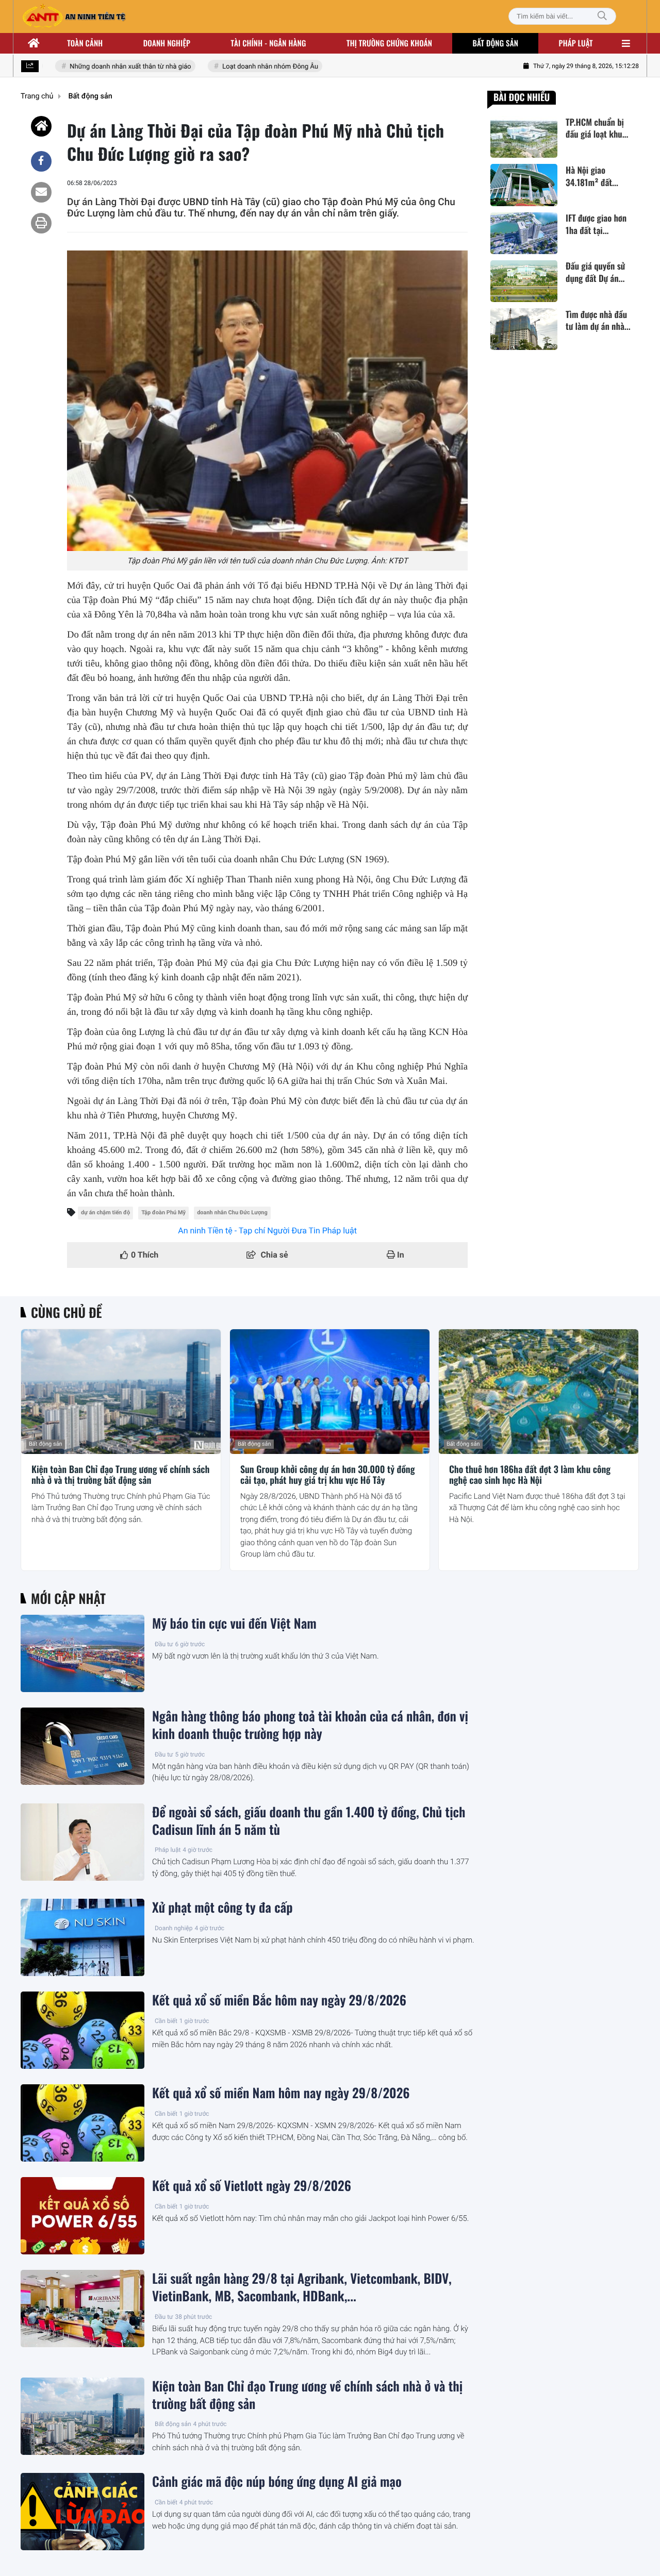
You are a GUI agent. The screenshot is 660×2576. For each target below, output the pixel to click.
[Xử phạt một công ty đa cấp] (82, 1937)
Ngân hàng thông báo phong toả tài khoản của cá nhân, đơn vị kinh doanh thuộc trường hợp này (310, 1725)
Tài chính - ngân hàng (269, 43)
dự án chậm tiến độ (105, 1212)
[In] (41, 223)
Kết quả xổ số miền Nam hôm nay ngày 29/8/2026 (281, 2093)
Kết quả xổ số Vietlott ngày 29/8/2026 (252, 2186)
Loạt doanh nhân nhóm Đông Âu (250, 67)
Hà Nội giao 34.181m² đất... (592, 176)
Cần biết (166, 2021)
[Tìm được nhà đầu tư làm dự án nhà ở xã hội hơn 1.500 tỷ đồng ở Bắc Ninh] (524, 329)
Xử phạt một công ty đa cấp (222, 1908)
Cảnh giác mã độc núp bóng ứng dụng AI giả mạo (277, 2482)
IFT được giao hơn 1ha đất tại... (596, 225)
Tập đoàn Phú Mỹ (163, 1212)
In (400, 1255)
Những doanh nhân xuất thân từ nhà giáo (111, 67)
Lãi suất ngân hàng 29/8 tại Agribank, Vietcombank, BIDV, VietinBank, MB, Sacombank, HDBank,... (302, 2287)
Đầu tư (164, 1644)
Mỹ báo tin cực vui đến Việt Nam (234, 1624)
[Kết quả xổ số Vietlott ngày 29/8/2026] (82, 2216)
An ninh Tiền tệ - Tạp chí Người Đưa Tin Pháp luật (267, 1231)
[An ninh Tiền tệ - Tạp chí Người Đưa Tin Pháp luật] (74, 16)
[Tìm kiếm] (602, 16)
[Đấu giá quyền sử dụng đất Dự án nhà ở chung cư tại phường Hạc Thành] (524, 281)
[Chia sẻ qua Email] (41, 192)
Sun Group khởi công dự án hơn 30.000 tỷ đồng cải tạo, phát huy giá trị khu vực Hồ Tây (328, 1475)
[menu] (626, 43)
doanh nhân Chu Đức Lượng (232, 1212)
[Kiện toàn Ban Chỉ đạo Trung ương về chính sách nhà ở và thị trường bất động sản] (121, 1392)
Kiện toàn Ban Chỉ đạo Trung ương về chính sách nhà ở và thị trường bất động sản (120, 1475)
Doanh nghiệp (167, 43)
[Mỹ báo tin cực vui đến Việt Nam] (82, 1653)
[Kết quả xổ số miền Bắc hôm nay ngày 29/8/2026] (82, 2030)
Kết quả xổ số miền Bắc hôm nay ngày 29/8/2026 (279, 2000)
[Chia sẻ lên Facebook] (41, 161)
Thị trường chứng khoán (389, 43)
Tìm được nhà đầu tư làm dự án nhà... (598, 321)
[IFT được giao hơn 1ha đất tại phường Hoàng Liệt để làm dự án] (524, 233)
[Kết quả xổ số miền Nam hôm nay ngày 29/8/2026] (82, 2123)
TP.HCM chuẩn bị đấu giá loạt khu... (597, 128)
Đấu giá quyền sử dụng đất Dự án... (595, 273)
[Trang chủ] (34, 43)
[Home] (41, 126)
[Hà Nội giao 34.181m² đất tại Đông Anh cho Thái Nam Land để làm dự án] (524, 185)
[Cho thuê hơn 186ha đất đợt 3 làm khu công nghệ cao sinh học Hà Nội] (539, 1392)
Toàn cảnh (85, 43)
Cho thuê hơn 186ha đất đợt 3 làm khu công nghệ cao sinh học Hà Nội (530, 1475)
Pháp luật (576, 43)
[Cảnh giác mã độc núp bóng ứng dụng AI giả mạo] (82, 2512)
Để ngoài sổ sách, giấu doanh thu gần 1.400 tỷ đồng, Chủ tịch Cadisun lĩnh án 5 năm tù (309, 1821)
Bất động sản (496, 43)
